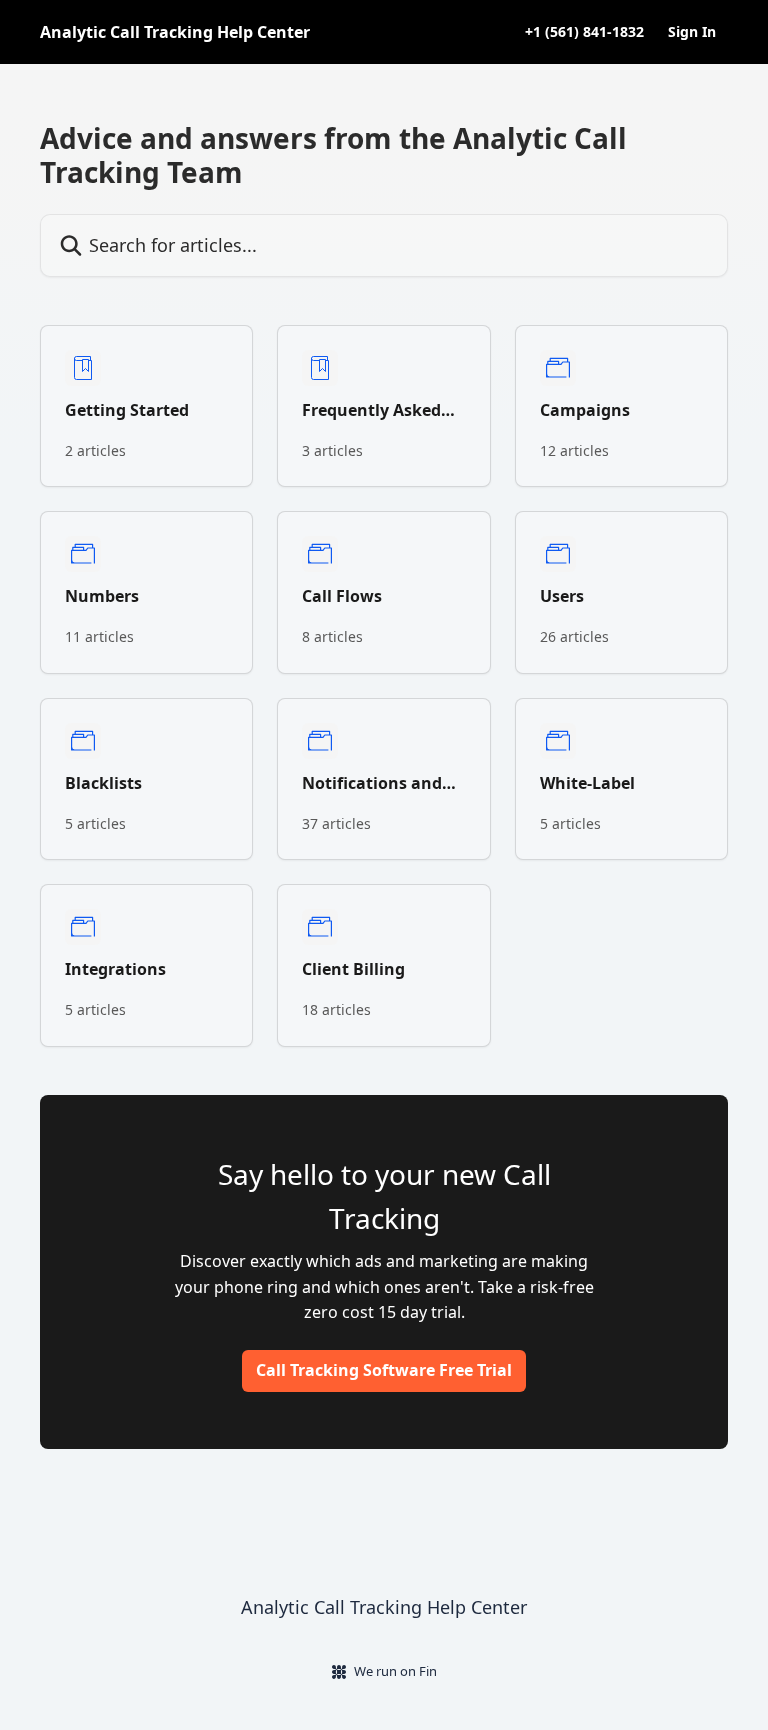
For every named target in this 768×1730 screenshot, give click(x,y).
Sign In (692, 32)
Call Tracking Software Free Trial (384, 1370)
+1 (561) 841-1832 (584, 32)
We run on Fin (395, 1671)
